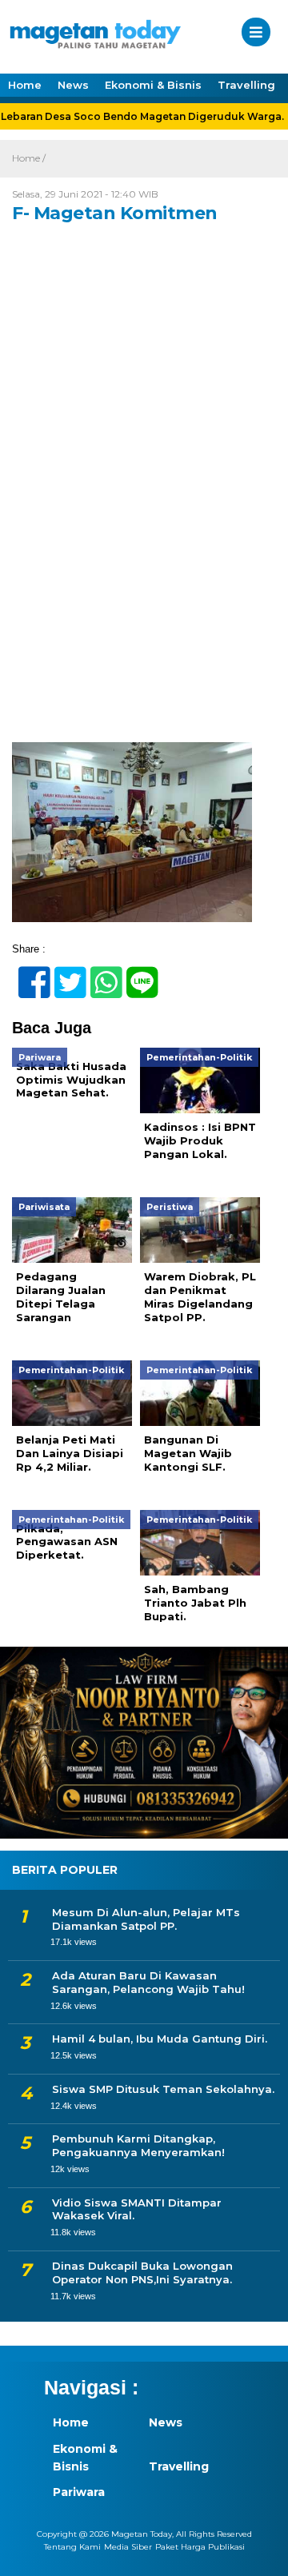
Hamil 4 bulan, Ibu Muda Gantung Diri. (160, 2039)
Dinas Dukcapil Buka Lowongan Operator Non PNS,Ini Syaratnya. (142, 2272)
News (73, 85)
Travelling (246, 85)
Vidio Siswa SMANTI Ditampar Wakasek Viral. (137, 2209)
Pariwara (79, 2492)
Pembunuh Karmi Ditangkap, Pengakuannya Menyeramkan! (138, 2145)
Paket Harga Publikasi (200, 2547)
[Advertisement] (144, 592)
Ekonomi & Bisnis (153, 85)
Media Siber (128, 2547)
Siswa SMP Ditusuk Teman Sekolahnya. (163, 2089)
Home (25, 85)
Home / (29, 158)
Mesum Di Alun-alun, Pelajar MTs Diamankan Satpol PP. (146, 1919)
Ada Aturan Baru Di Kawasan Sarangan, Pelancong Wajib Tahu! (148, 1982)
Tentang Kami (72, 2547)
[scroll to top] (262, 2553)
